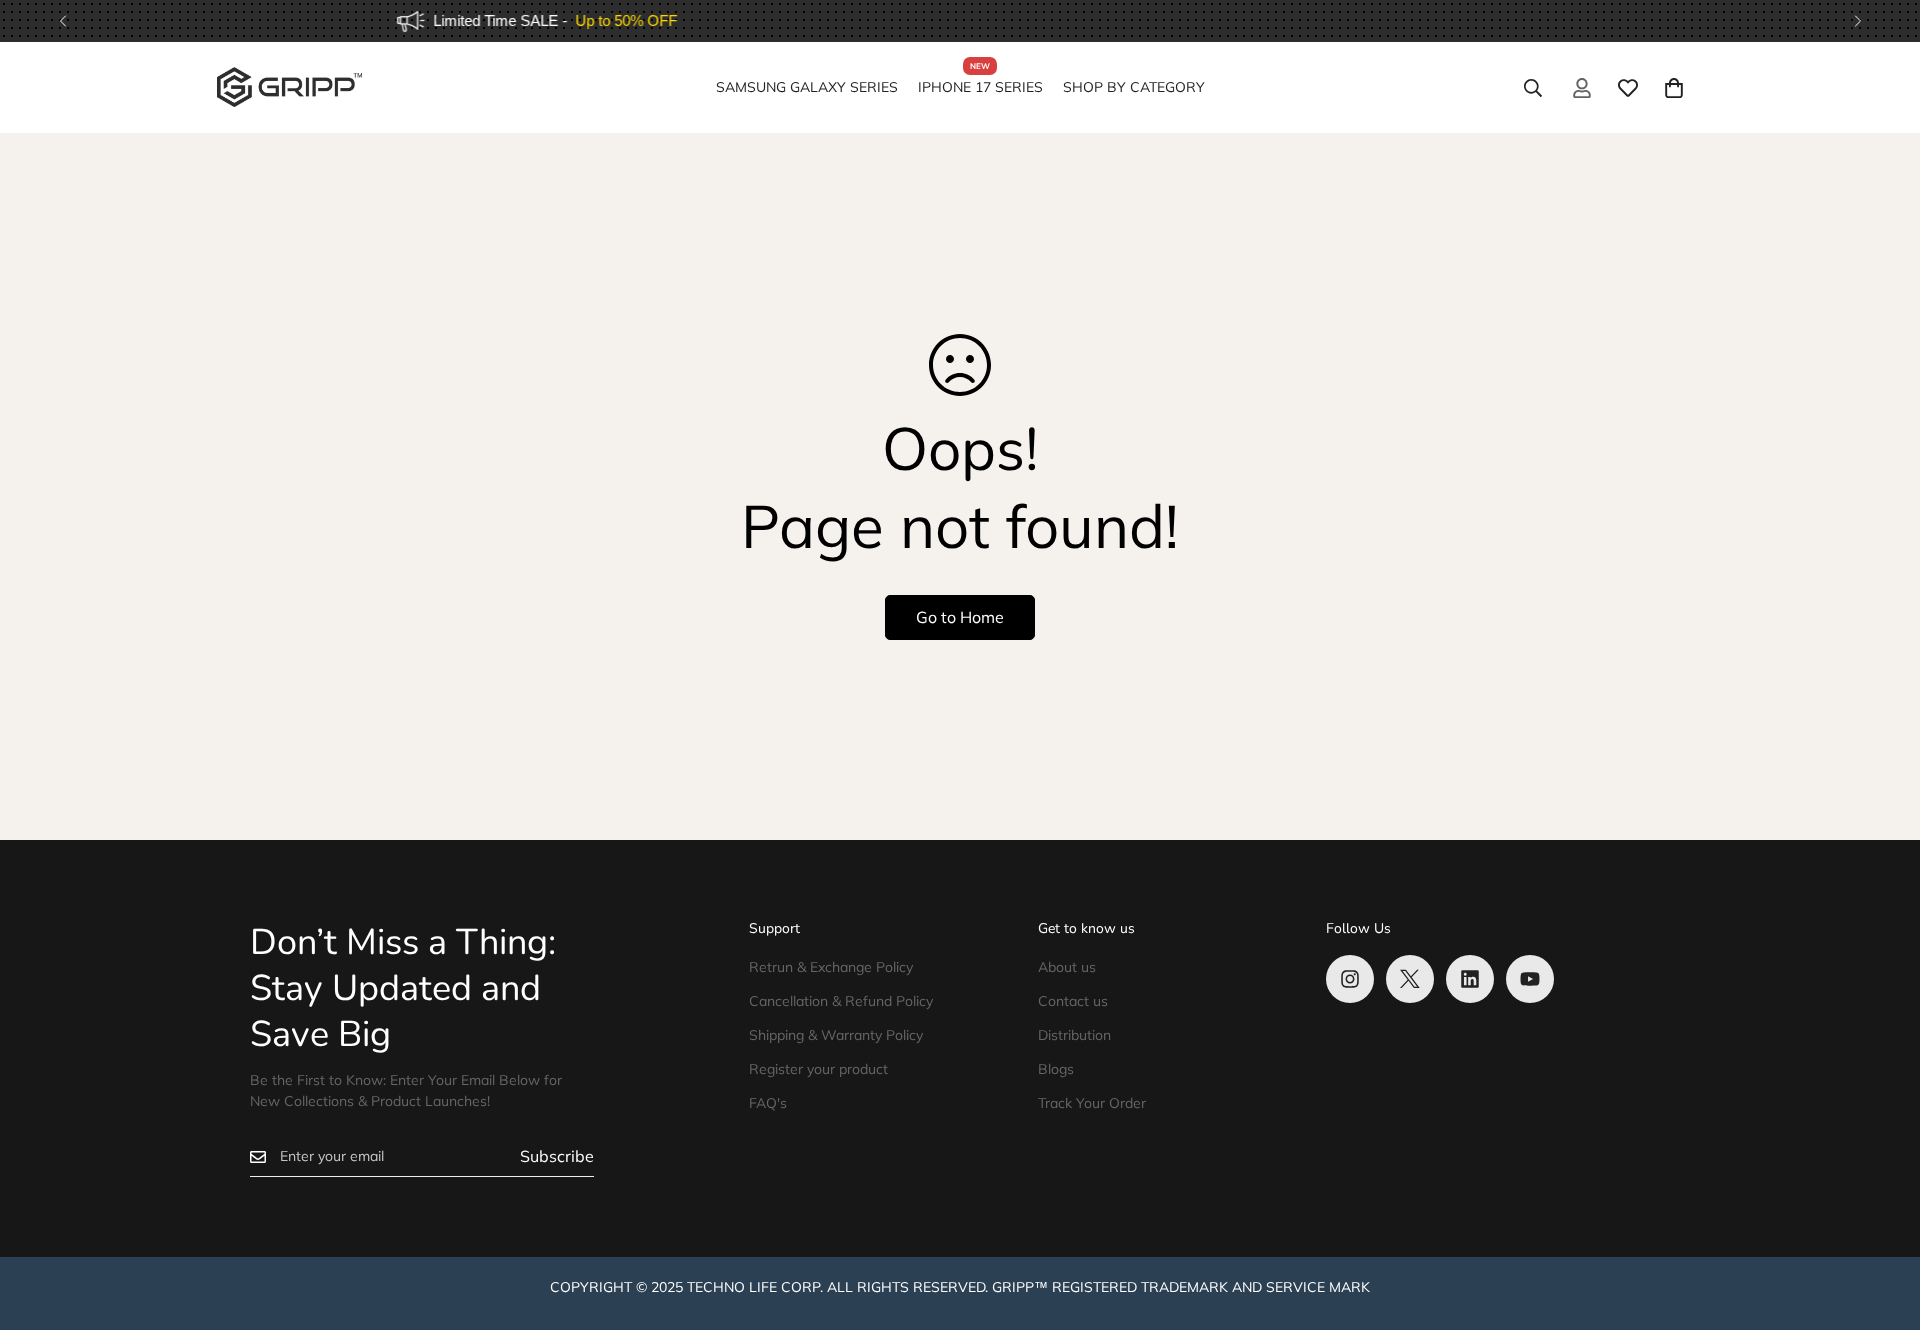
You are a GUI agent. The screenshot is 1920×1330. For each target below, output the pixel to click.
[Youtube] (1530, 979)
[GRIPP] (289, 88)
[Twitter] (1410, 979)
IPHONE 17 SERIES (980, 87)
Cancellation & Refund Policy (841, 1001)
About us (1067, 967)
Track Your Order (1092, 1103)
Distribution (1074, 1035)
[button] (1674, 88)
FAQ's (768, 1103)
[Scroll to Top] (1881, 1221)
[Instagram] (1350, 979)
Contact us (1073, 1001)
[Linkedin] (1470, 979)
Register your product (818, 1069)
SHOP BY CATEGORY (1134, 87)
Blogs (1056, 1069)
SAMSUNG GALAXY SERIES (807, 87)
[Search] (1533, 88)
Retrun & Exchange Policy (831, 967)
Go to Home (960, 617)
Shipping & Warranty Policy (836, 1035)
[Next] (1857, 21)
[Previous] (62, 21)
